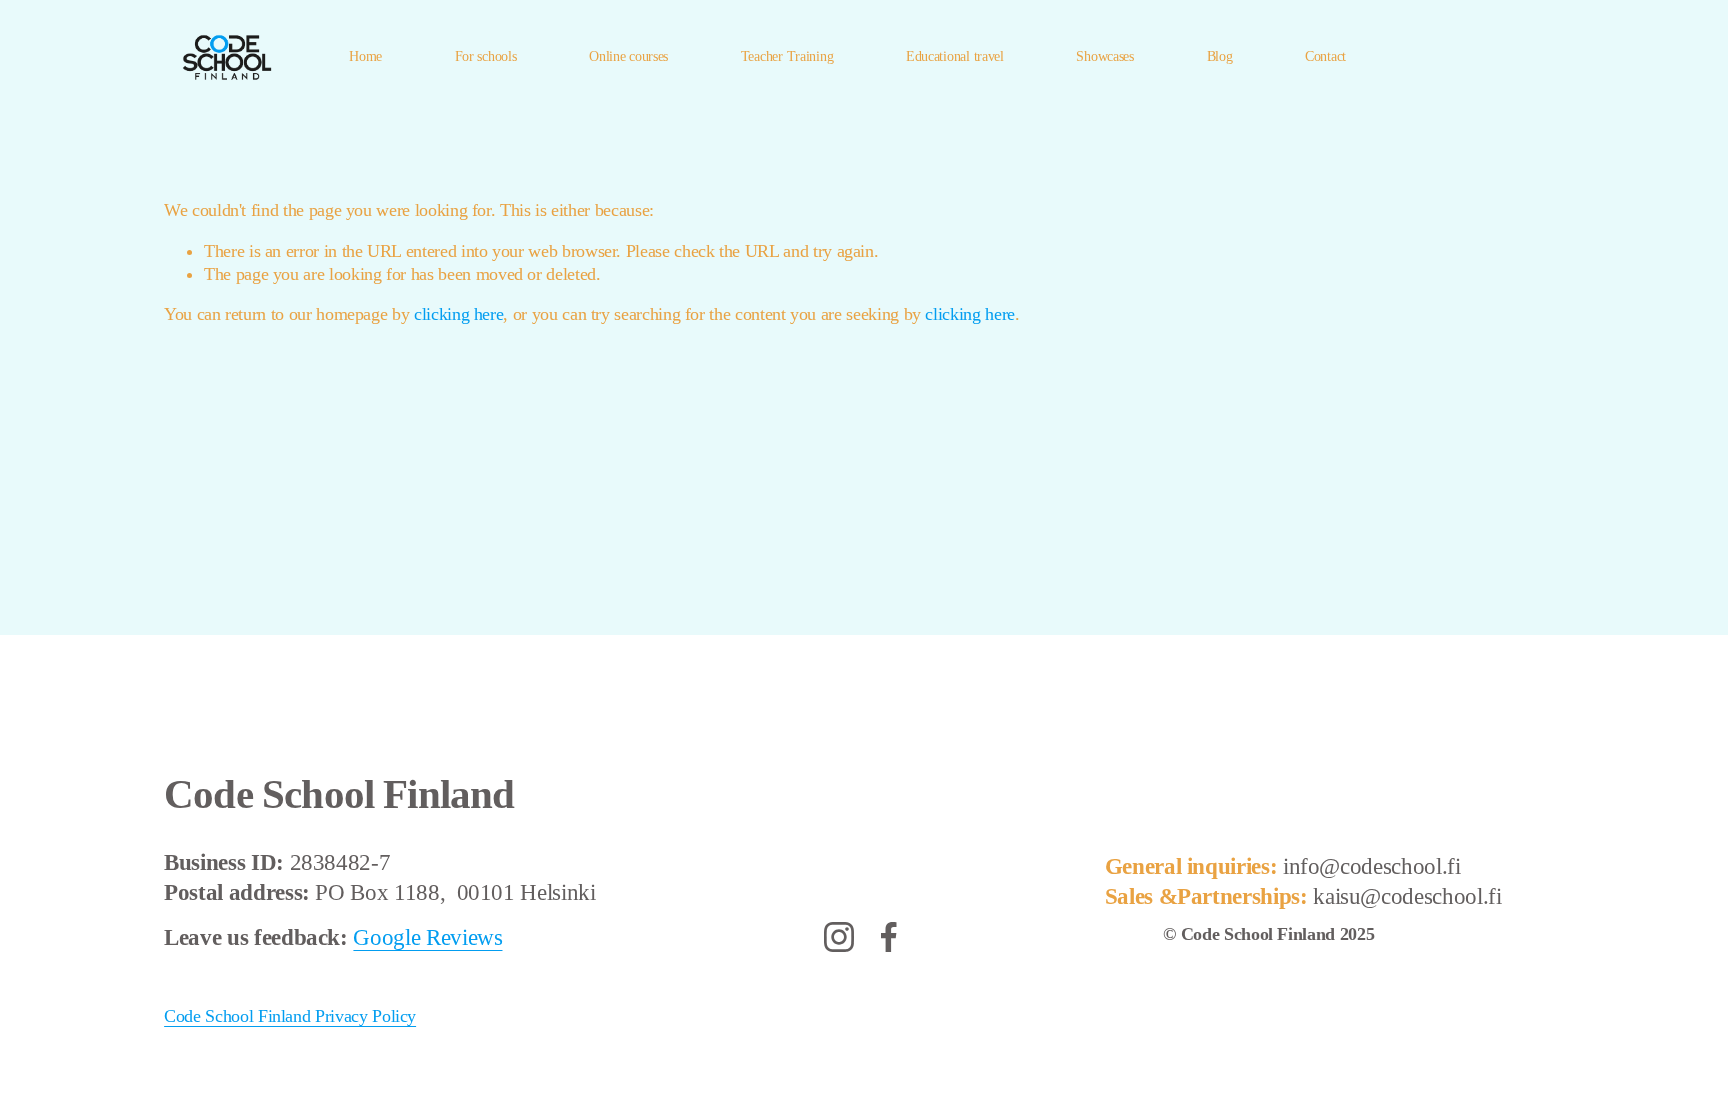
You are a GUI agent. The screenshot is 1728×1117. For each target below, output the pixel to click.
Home (365, 56)
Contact (1325, 56)
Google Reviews (427, 937)
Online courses (628, 56)
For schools (486, 56)
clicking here (458, 314)
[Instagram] (839, 937)
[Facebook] (889, 937)
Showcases (1105, 56)
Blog (1220, 56)
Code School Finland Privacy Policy (290, 1016)
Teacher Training (787, 56)
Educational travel (955, 56)
